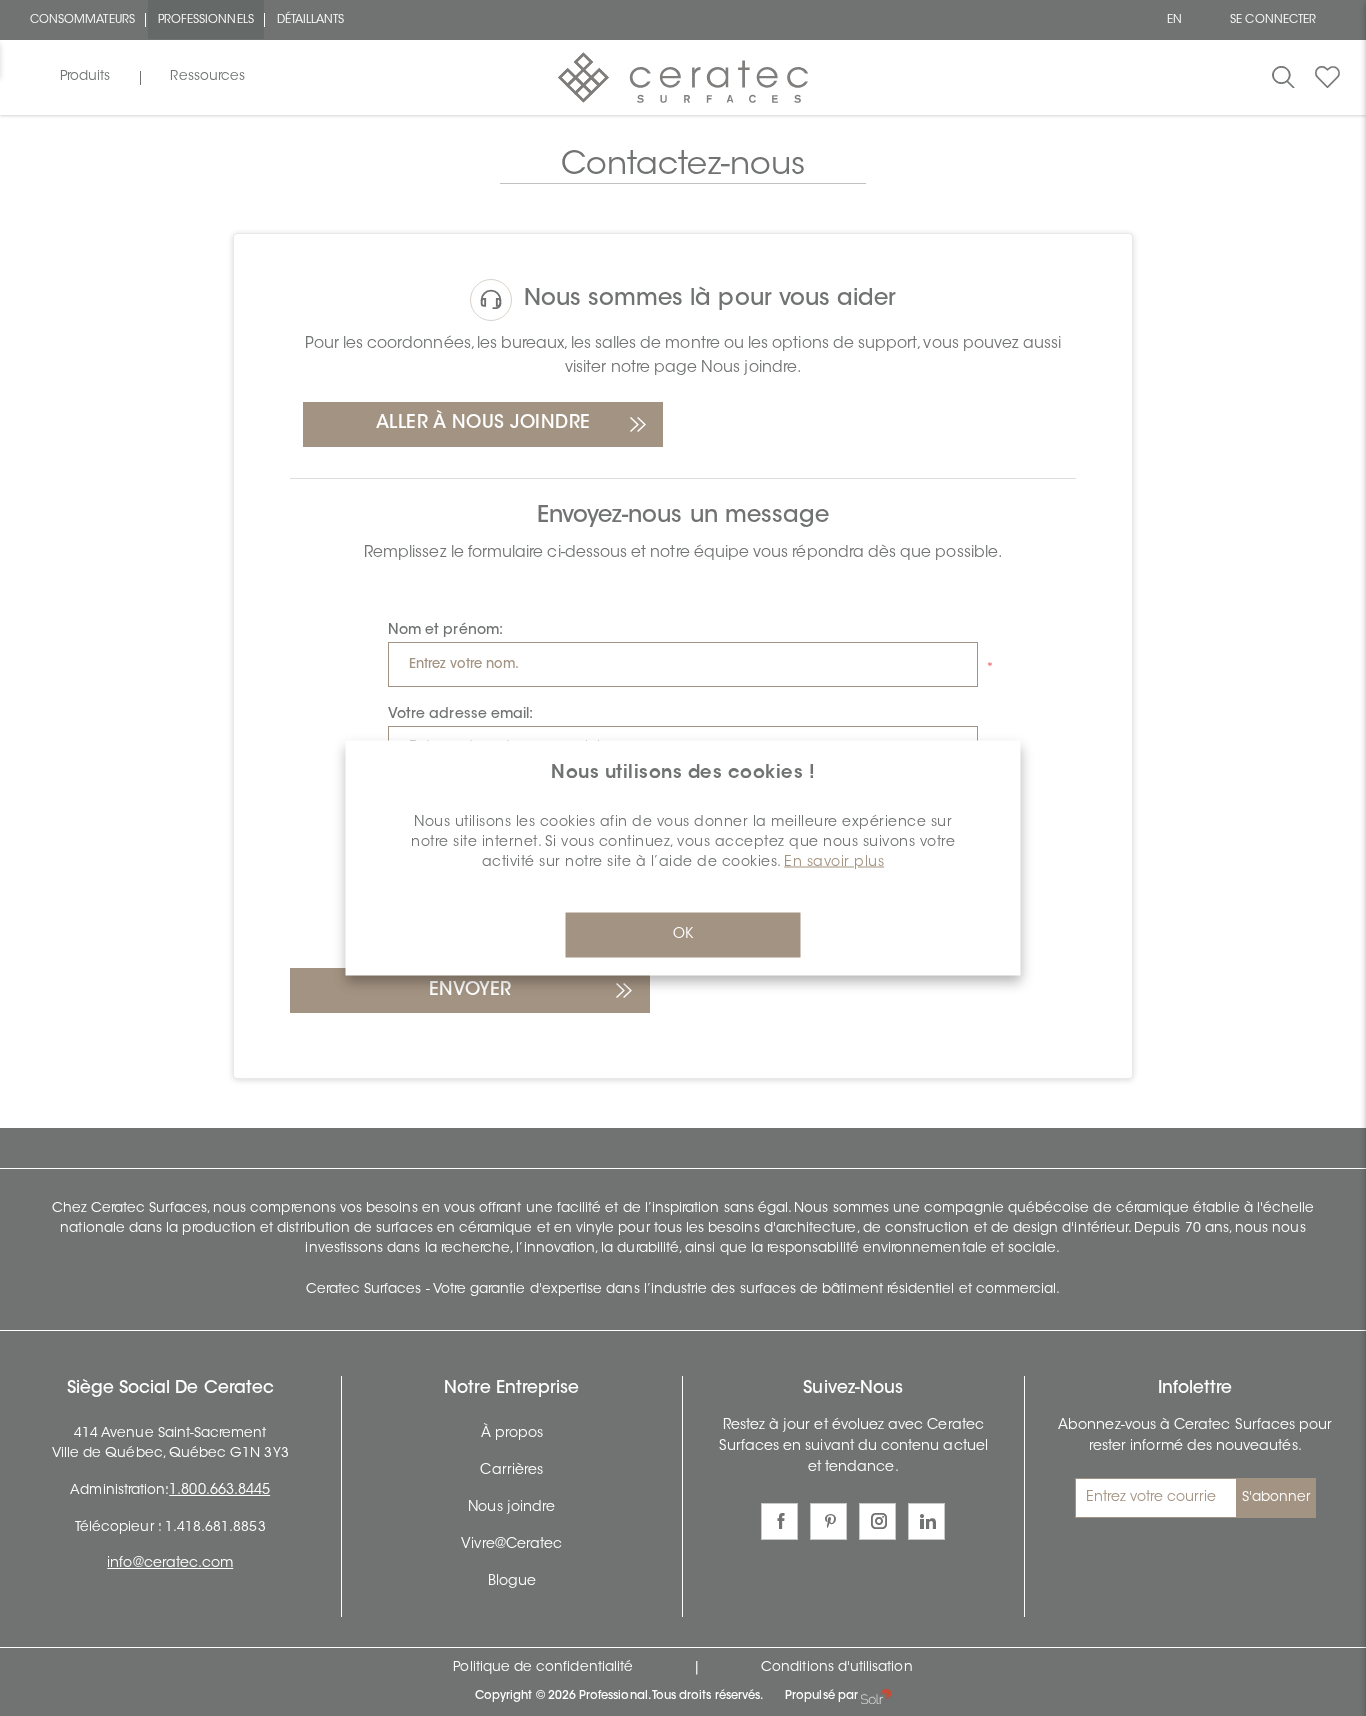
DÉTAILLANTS (311, 20)
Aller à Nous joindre (483, 424)
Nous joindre (511, 1508)
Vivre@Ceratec (511, 1545)
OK (683, 935)
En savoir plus (834, 863)
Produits (85, 77)
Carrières (511, 1471)
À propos (512, 1434)
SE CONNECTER (1273, 20)
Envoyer (470, 991)
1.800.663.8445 (219, 1491)
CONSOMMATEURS (82, 20)
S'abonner (1276, 1498)
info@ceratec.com (170, 1564)
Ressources (207, 77)
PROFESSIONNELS (206, 20)
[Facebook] (779, 1521)
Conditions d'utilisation (836, 1668)
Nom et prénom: (445, 631)
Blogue (512, 1582)
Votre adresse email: (460, 715)
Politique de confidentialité (543, 1668)
